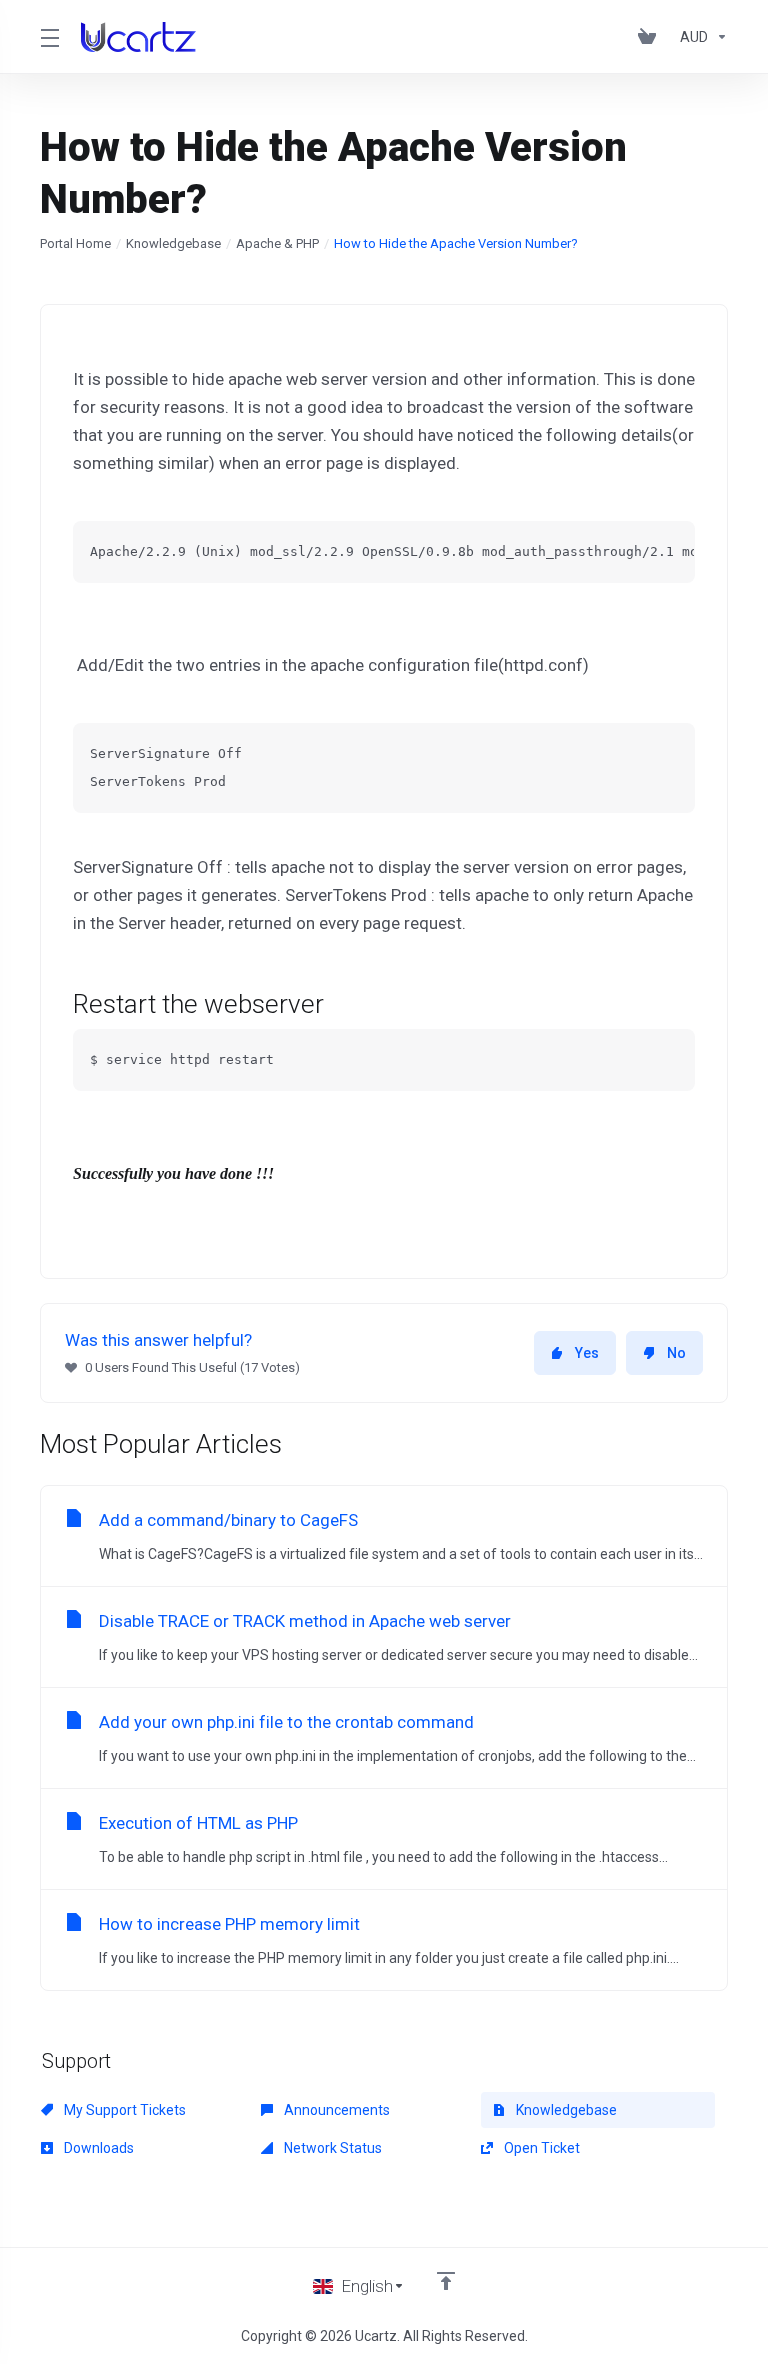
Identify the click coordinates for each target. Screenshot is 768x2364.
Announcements (335, 2110)
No (676, 1353)
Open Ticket (540, 2148)
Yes (587, 1353)
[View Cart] (651, 37)
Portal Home (75, 243)
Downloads (97, 2148)
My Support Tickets (123, 2110)
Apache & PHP (277, 243)
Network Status (331, 2148)
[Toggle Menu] (48, 37)
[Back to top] (446, 2281)
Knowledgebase (173, 243)
